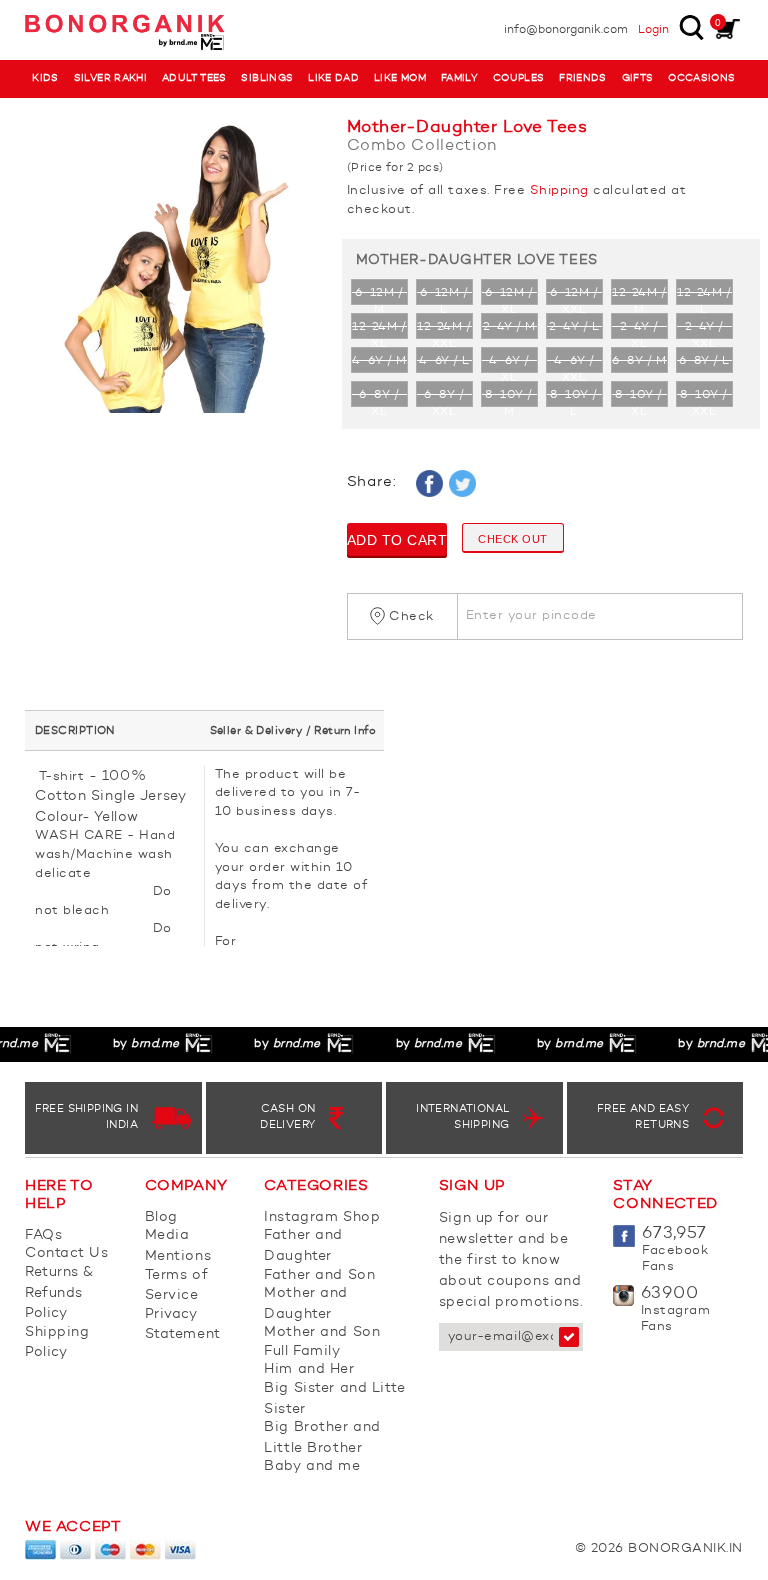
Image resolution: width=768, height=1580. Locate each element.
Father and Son (319, 1275)
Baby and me (312, 1466)
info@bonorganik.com (566, 30)
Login (653, 30)
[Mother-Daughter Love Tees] (171, 268)
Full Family (302, 1351)
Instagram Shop (322, 1217)
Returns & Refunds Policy (59, 1292)
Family (459, 78)
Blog (161, 1217)
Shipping (559, 190)
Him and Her (309, 1369)
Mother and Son (322, 1332)
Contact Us (67, 1253)
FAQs (43, 1235)
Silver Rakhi (111, 78)
